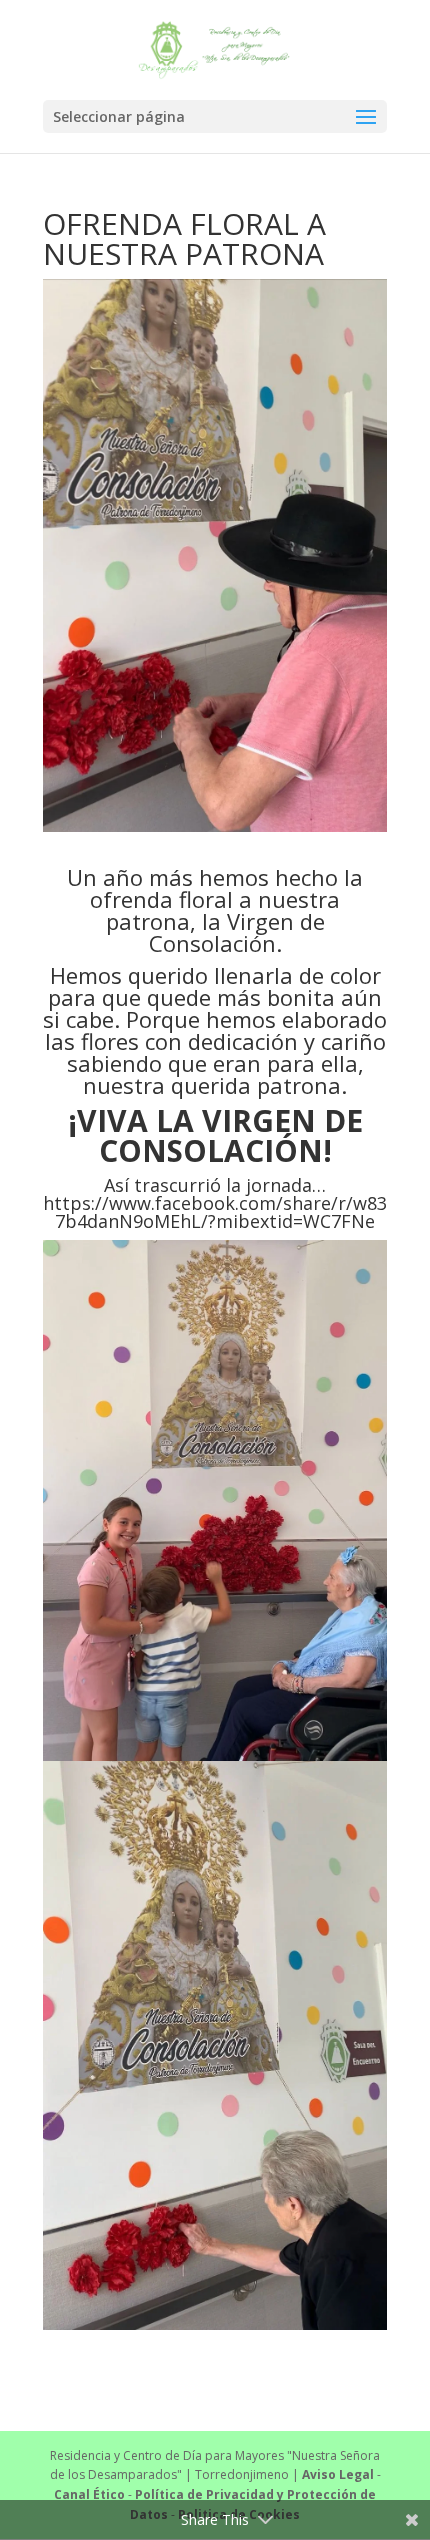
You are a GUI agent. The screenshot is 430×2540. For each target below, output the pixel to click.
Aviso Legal (338, 2474)
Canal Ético (89, 2494)
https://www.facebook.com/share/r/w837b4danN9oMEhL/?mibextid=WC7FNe (215, 1212)
